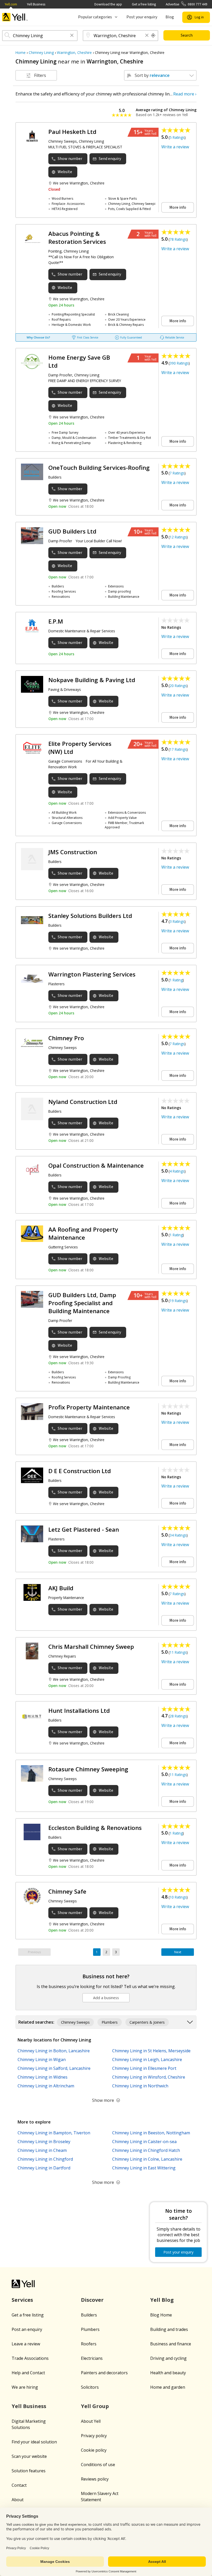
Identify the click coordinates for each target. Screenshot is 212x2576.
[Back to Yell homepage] (15, 17)
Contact (19, 2485)
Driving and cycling (168, 2358)
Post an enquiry (27, 2329)
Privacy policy (94, 2436)
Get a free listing (144, 4)
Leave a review (26, 2344)
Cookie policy (94, 2450)
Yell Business (36, 4)
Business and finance (171, 2344)
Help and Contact (28, 2373)
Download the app (108, 4)
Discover (92, 2300)
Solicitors (90, 2387)
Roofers (89, 2344)
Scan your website (29, 2456)
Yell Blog (162, 2300)
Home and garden (168, 2387)
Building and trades (169, 2329)
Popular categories (95, 17)
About (18, 2500)
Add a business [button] (106, 1998)
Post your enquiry (142, 17)
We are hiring (25, 2387)
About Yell (91, 2421)
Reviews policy (95, 2479)
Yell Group (95, 2406)
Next (178, 1952)
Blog (170, 17)
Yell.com (11, 4)
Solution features (29, 2471)
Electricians (92, 2358)
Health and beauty (168, 2373)
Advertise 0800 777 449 (187, 4)
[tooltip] (153, 36)
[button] (72, 36)
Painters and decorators (104, 2373)
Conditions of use (98, 2465)
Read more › (185, 94)
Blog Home (161, 2315)
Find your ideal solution (34, 2442)
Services (22, 2300)
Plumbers (90, 2329)
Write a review (175, 147)
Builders (89, 2315)
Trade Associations (30, 2358)
